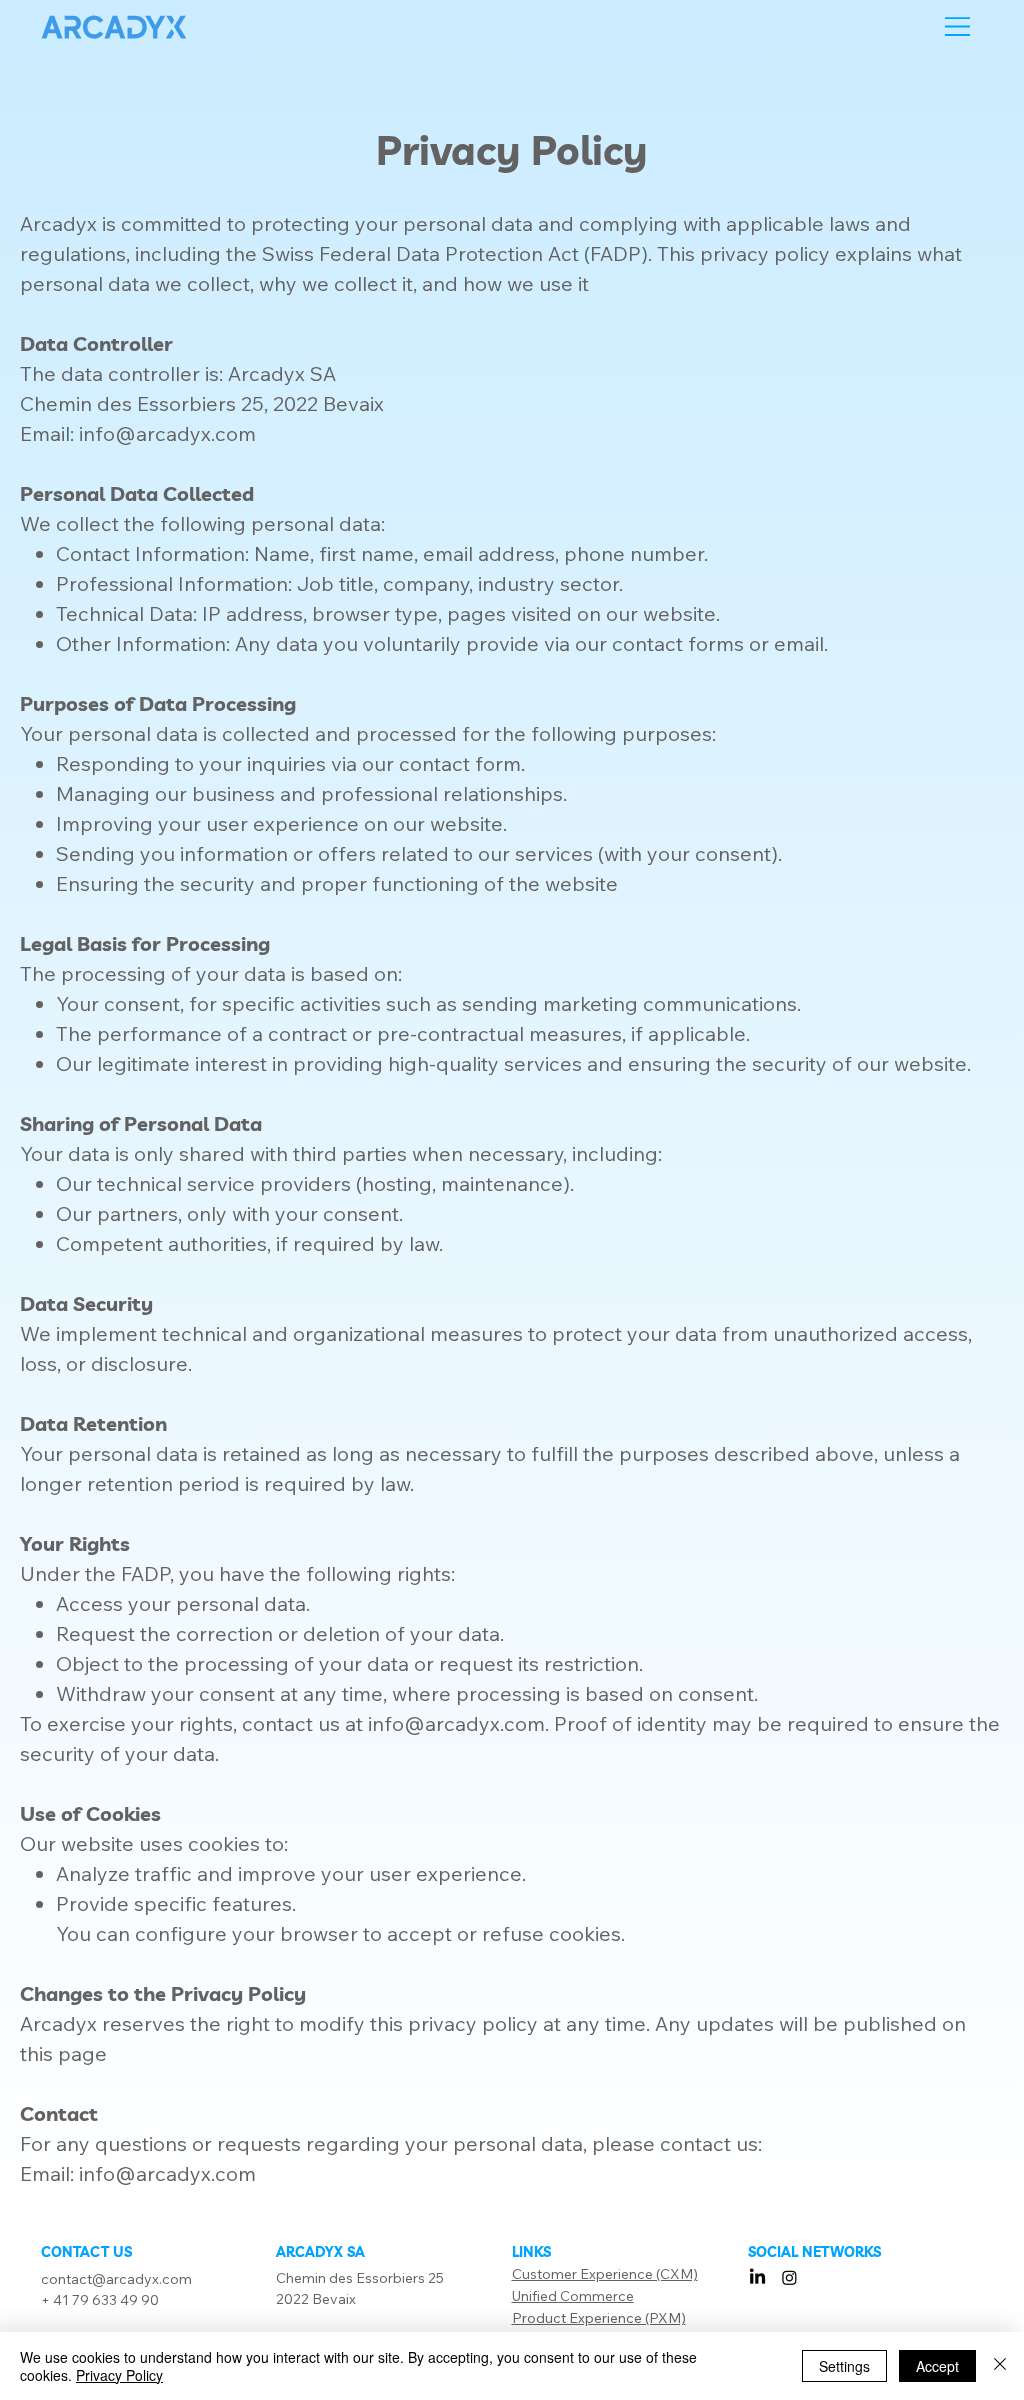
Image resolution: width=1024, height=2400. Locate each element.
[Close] (1000, 2366)
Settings (844, 2366)
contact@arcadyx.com (116, 2279)
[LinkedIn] (757, 2277)
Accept (937, 2366)
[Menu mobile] (958, 26)
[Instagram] (789, 2277)
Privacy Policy (119, 2375)
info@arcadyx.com (456, 1723)
